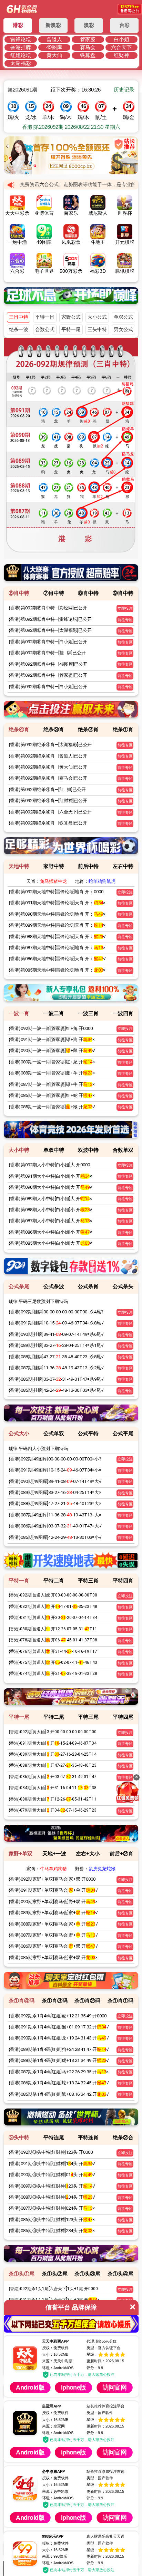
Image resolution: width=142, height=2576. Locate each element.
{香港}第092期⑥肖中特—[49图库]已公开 (48, 664)
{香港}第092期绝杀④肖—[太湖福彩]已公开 (50, 745)
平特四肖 (123, 1580)
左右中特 (123, 866)
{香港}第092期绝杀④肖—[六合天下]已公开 (50, 812)
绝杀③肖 (54, 729)
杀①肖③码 (55, 2001)
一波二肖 (54, 1013)
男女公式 (123, 330)
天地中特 (19, 866)
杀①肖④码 (22, 2001)
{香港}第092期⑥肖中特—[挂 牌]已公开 (47, 653)
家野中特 (54, 866)
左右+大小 (88, 1854)
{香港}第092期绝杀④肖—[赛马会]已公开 (48, 778)
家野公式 (71, 317)
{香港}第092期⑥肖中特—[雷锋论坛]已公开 (50, 619)
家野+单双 (21, 1854)
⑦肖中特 (54, 593)
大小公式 (97, 317)
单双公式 (123, 317)
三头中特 (97, 330)
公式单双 (54, 1433)
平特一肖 (45, 317)
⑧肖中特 (88, 593)
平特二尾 (54, 1717)
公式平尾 (123, 1433)
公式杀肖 (88, 1286)
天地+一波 (54, 1854)
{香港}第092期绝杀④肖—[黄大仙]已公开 (48, 767)
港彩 (18, 25)
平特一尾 (71, 330)
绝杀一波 (19, 330)
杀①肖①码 (120, 2001)
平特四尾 (123, 1717)
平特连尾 (54, 2137)
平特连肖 (88, 2137)
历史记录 (124, 90)
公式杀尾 (19, 1286)
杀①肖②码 (87, 2001)
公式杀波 (54, 1286)
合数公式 (45, 330)
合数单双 (123, 1150)
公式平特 (88, 1433)
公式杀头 (123, 1286)
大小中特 (19, 1150)
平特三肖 (88, 1580)
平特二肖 (54, 1580)
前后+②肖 (121, 1854)
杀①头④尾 (120, 2274)
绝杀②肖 (88, 729)
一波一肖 (19, 1013)
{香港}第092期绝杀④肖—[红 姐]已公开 (47, 789)
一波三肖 (88, 1013)
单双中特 (54, 1150)
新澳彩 (53, 25)
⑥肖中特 (19, 593)
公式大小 (19, 1433)
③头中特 (19, 2137)
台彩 (124, 25)
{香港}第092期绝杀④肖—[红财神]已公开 (48, 800)
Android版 (38, 2387)
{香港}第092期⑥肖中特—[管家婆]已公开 (48, 675)
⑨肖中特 (123, 593)
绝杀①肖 (123, 729)
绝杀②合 (123, 2137)
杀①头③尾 (87, 2274)
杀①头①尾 (22, 2274)
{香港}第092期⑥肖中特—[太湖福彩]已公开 (50, 630)
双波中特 (88, 1150)
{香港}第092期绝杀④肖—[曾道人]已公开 (48, 756)
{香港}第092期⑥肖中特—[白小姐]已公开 (48, 642)
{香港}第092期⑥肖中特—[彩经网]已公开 (48, 608)
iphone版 (98, 2387)
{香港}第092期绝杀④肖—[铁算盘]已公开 (48, 823)
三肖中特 (19, 317)
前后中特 (88, 866)
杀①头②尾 (55, 2274)
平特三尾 (88, 1717)
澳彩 (89, 25)
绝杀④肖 (19, 729)
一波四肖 (123, 1013)
